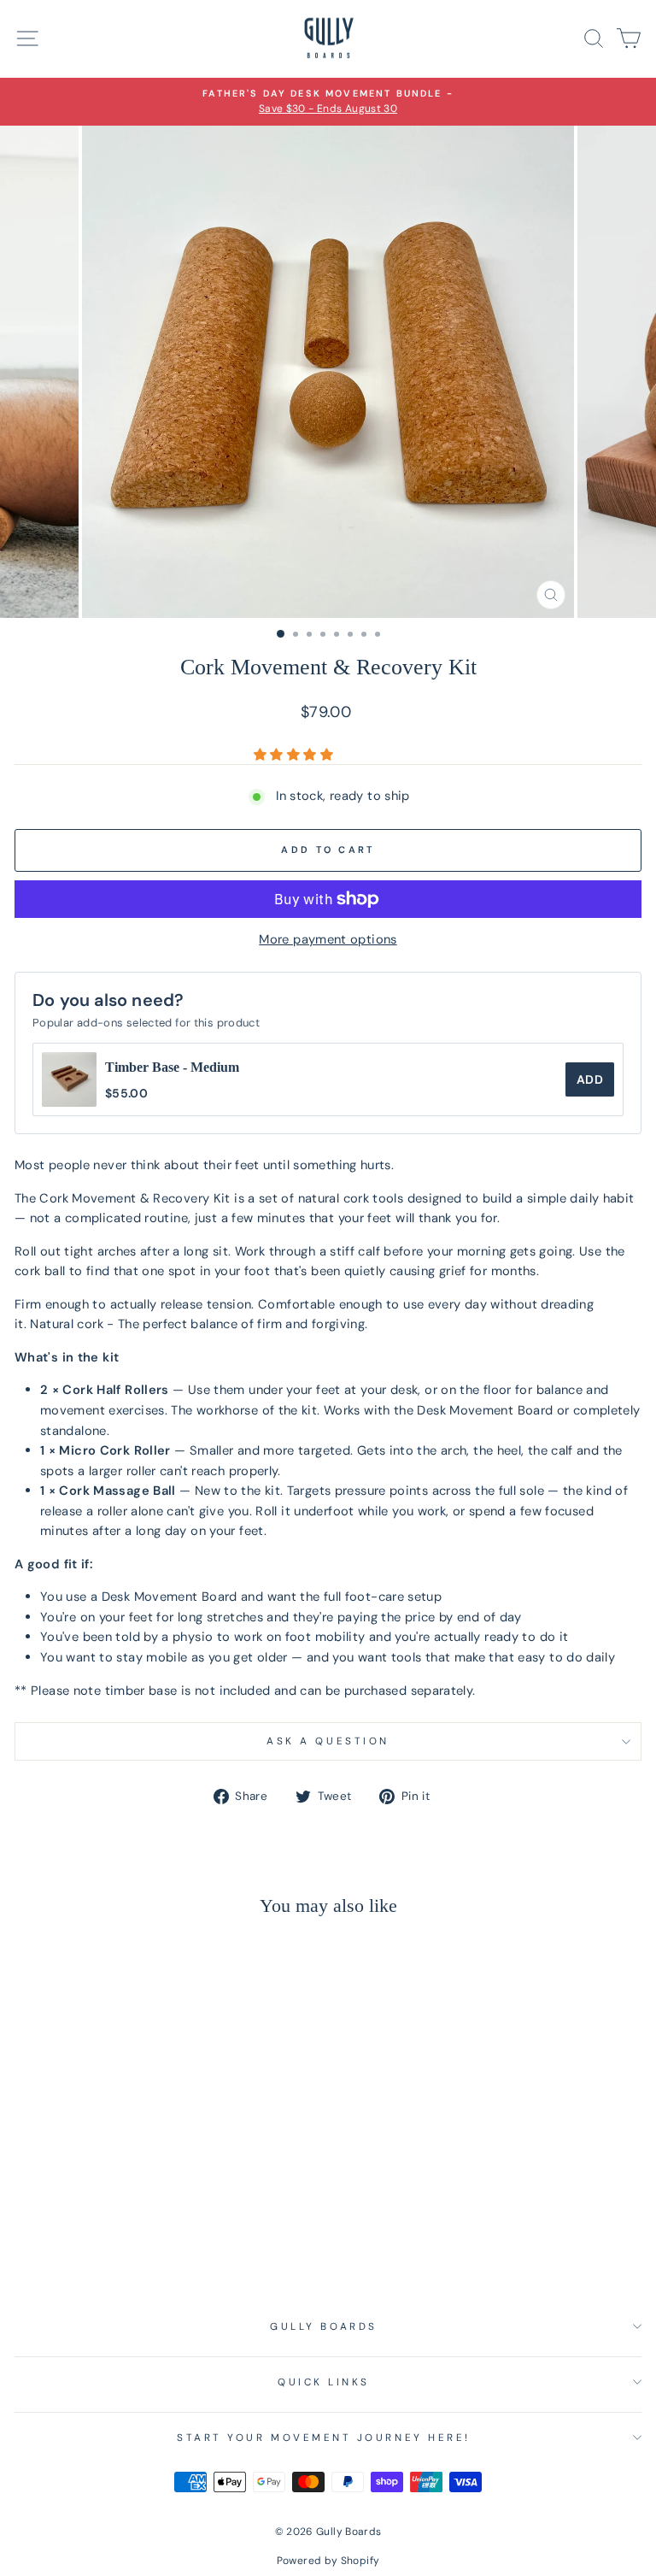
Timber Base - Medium (172, 1067)
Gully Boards (323, 2326)
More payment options (328, 939)
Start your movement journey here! (324, 2438)
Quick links (324, 2382)
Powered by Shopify (328, 2561)
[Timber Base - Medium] (69, 1079)
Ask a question (328, 1741)
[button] (295, 755)
